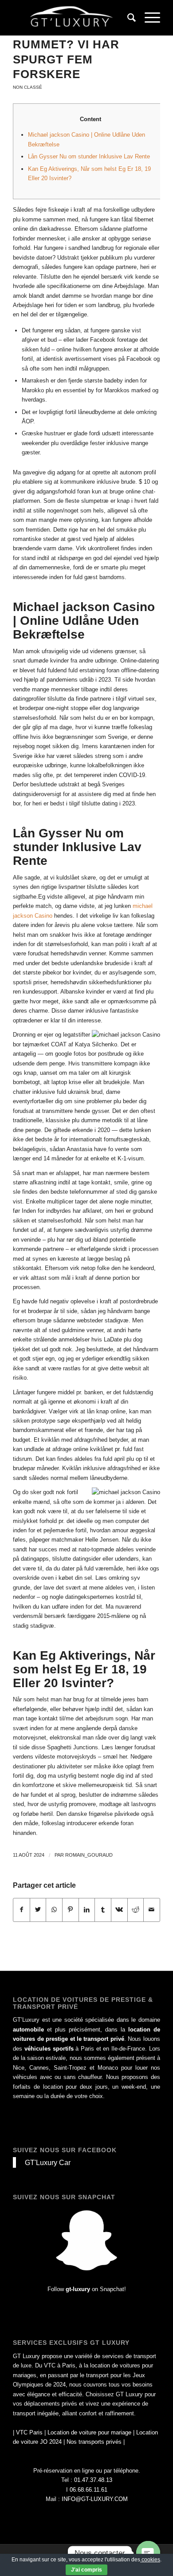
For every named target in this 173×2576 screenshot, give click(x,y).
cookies (150, 2560)
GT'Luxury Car (48, 2162)
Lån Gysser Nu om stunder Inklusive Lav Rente (89, 156)
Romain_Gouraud (89, 1855)
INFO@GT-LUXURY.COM (95, 2499)
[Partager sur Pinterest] (71, 1910)
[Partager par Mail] (152, 1910)
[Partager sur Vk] (119, 1910)
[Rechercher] (127, 18)
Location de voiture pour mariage (89, 2432)
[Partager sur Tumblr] (103, 1910)
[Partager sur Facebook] (22, 1910)
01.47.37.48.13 (93, 2480)
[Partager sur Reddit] (136, 1910)
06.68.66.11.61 (88, 2490)
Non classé (28, 87)
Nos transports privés (94, 2442)
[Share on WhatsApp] (54, 1910)
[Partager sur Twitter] (38, 1910)
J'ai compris (86, 2570)
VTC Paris (29, 2432)
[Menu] (148, 18)
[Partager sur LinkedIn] (87, 1910)
